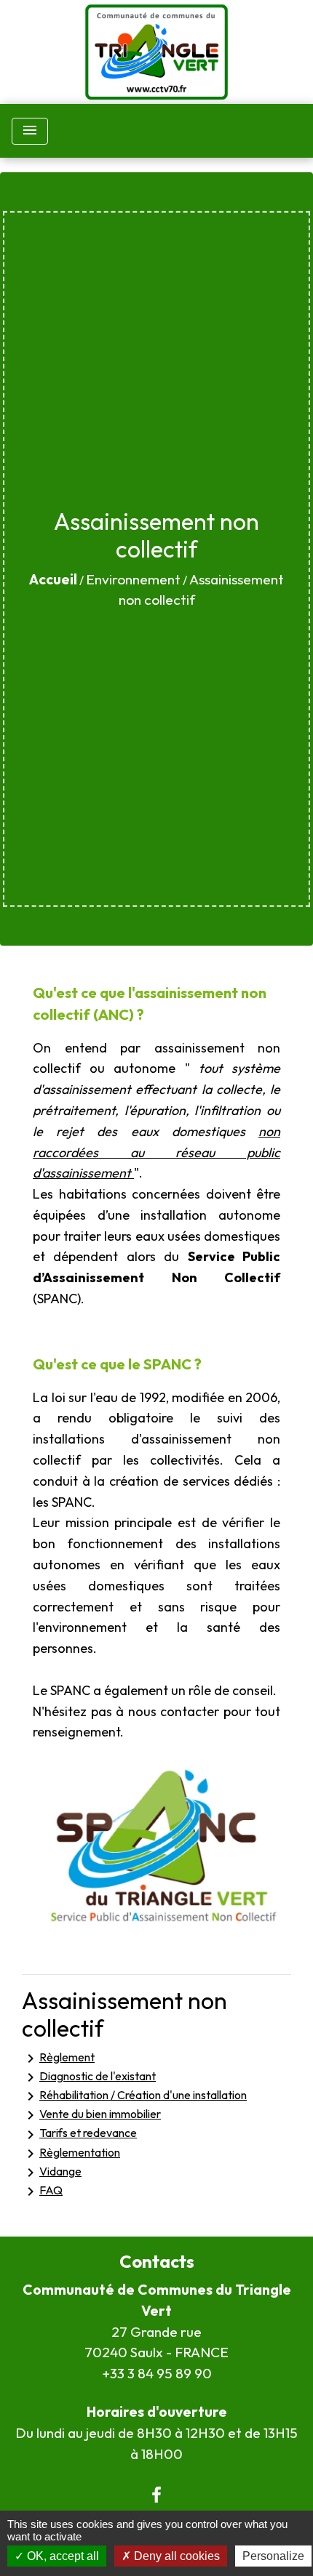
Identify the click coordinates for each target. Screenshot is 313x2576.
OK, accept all (62, 2556)
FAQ (42, 2191)
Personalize (273, 2556)
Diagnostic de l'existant (89, 2077)
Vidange (52, 2173)
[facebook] (156, 2495)
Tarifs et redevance (79, 2134)
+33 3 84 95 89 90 (157, 2373)
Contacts (157, 2262)
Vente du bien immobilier (91, 2115)
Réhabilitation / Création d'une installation (134, 2096)
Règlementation (71, 2154)
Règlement (58, 2058)
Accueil (53, 579)
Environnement (133, 579)
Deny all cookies (175, 2556)
